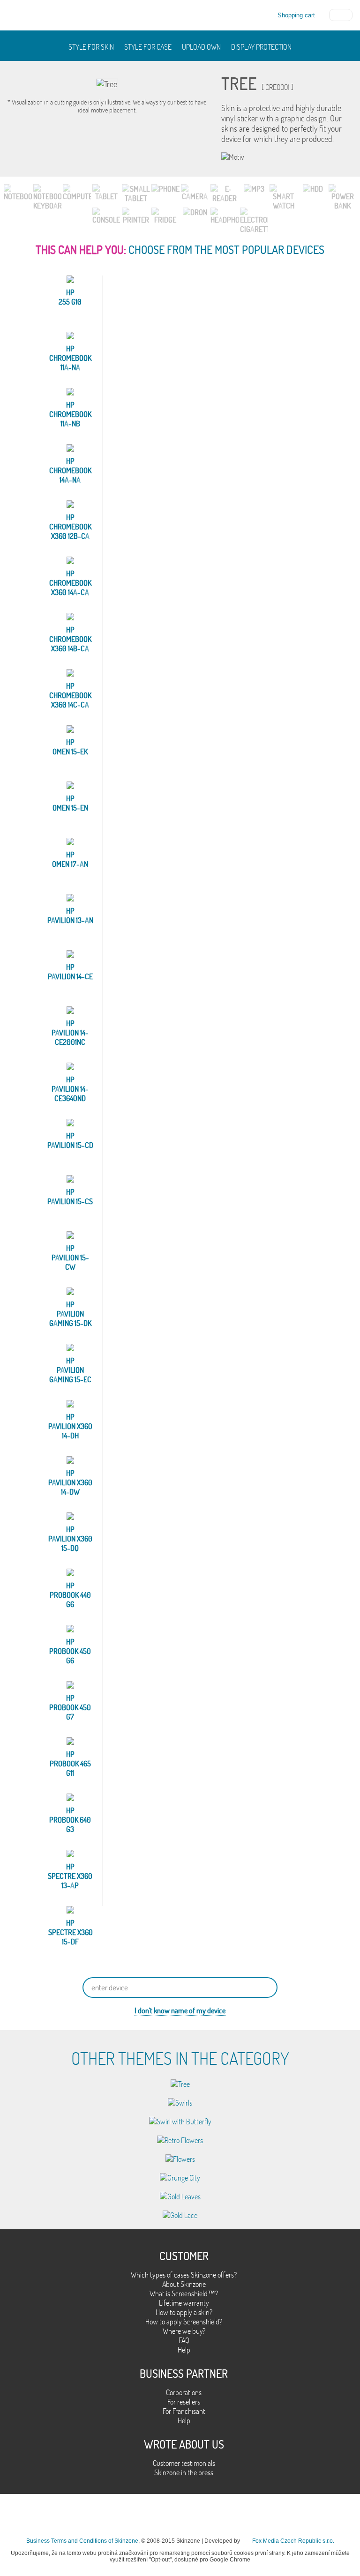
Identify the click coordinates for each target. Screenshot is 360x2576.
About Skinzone (184, 2284)
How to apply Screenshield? (184, 2322)
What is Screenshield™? (184, 2293)
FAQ (184, 2340)
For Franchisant (184, 2411)
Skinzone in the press (184, 2472)
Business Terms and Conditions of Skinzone (82, 2541)
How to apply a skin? (184, 2312)
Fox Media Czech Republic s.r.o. (293, 2541)
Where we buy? (184, 2331)
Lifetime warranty (184, 2303)
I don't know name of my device (180, 2010)
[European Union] (341, 14)
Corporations (184, 2392)
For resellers (184, 2402)
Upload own (201, 47)
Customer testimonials (184, 2463)
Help (184, 2350)
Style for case (148, 47)
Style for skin (91, 47)
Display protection (261, 47)
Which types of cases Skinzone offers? (184, 2275)
